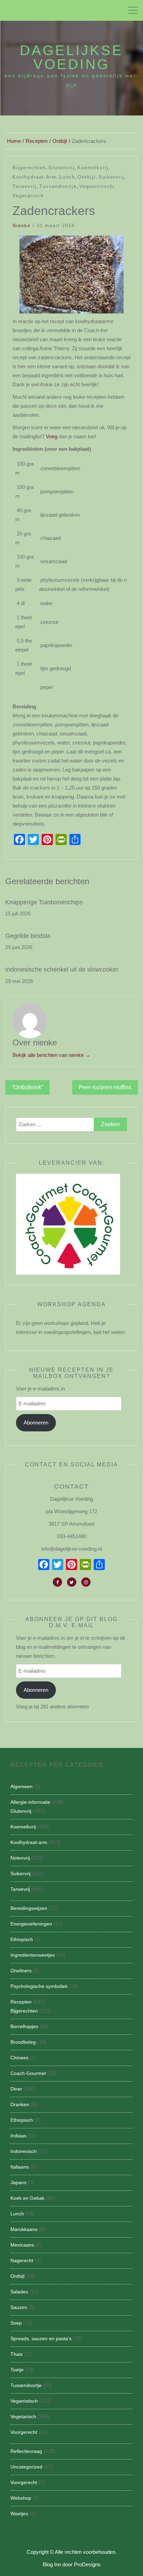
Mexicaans (22, 2245)
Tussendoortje (58, 186)
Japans (18, 2182)
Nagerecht (22, 2260)
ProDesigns (87, 2564)
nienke (22, 226)
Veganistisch (96, 186)
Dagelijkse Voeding (71, 57)
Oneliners (21, 1971)
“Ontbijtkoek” (27, 1087)
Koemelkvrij (93, 168)
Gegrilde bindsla (28, 936)
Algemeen (22, 1786)
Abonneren (36, 1423)
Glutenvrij (62, 168)
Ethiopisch (22, 1939)
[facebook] (57, 1582)
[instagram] (86, 1582)
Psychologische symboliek (39, 1986)
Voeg (52, 436)
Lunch (67, 177)
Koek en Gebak (27, 2198)
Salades (19, 2292)
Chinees (19, 2058)
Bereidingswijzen (29, 1908)
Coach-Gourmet (28, 2073)
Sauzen (19, 2307)
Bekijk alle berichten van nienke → (51, 1055)
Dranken (20, 2104)
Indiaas (18, 2136)
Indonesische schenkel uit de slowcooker (62, 970)
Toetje (17, 2370)
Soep (16, 2323)
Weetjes (19, 2514)
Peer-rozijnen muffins (105, 1087)
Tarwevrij (24, 186)
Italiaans (20, 2167)
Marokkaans (24, 2229)
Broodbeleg (23, 2042)
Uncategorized (26, 2467)
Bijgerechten (29, 168)
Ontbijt (87, 177)
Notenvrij (20, 1858)
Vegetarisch (28, 196)
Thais (16, 2354)
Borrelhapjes (24, 2026)
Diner (16, 2089)
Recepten (21, 2002)
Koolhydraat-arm (35, 177)
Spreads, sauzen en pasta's (41, 2338)
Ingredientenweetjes (33, 1955)
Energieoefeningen (31, 1924)
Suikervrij (111, 177)
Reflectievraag (26, 2451)
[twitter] (72, 1582)
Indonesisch (24, 2151)
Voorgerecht (24, 2432)
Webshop (21, 2498)
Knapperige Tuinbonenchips (44, 902)
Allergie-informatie (30, 1802)
